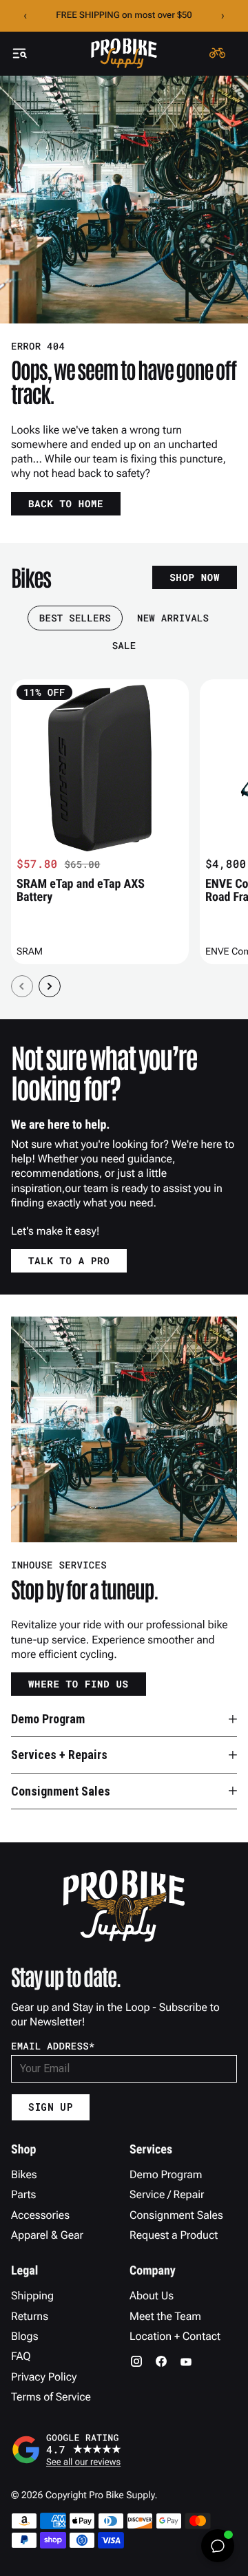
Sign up (51, 2107)
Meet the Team (165, 2316)
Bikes (24, 2174)
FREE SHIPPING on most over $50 (124, 15)
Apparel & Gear (47, 2235)
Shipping (32, 2296)
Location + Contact (175, 2336)
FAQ (21, 2356)
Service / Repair (167, 2194)
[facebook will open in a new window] (161, 2361)
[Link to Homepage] (124, 53)
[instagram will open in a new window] (136, 2361)
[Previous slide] (22, 986)
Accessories (40, 2215)
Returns (30, 2316)
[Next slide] (50, 986)
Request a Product (174, 2235)
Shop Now (195, 577)
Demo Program (166, 2174)
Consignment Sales (176, 2215)
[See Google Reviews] (124, 2449)
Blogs (24, 2336)
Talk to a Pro (69, 1260)
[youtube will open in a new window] (186, 2361)
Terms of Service (51, 2397)
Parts (23, 2194)
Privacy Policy (44, 2377)
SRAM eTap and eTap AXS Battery (81, 891)
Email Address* (53, 2046)
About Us (152, 2296)
